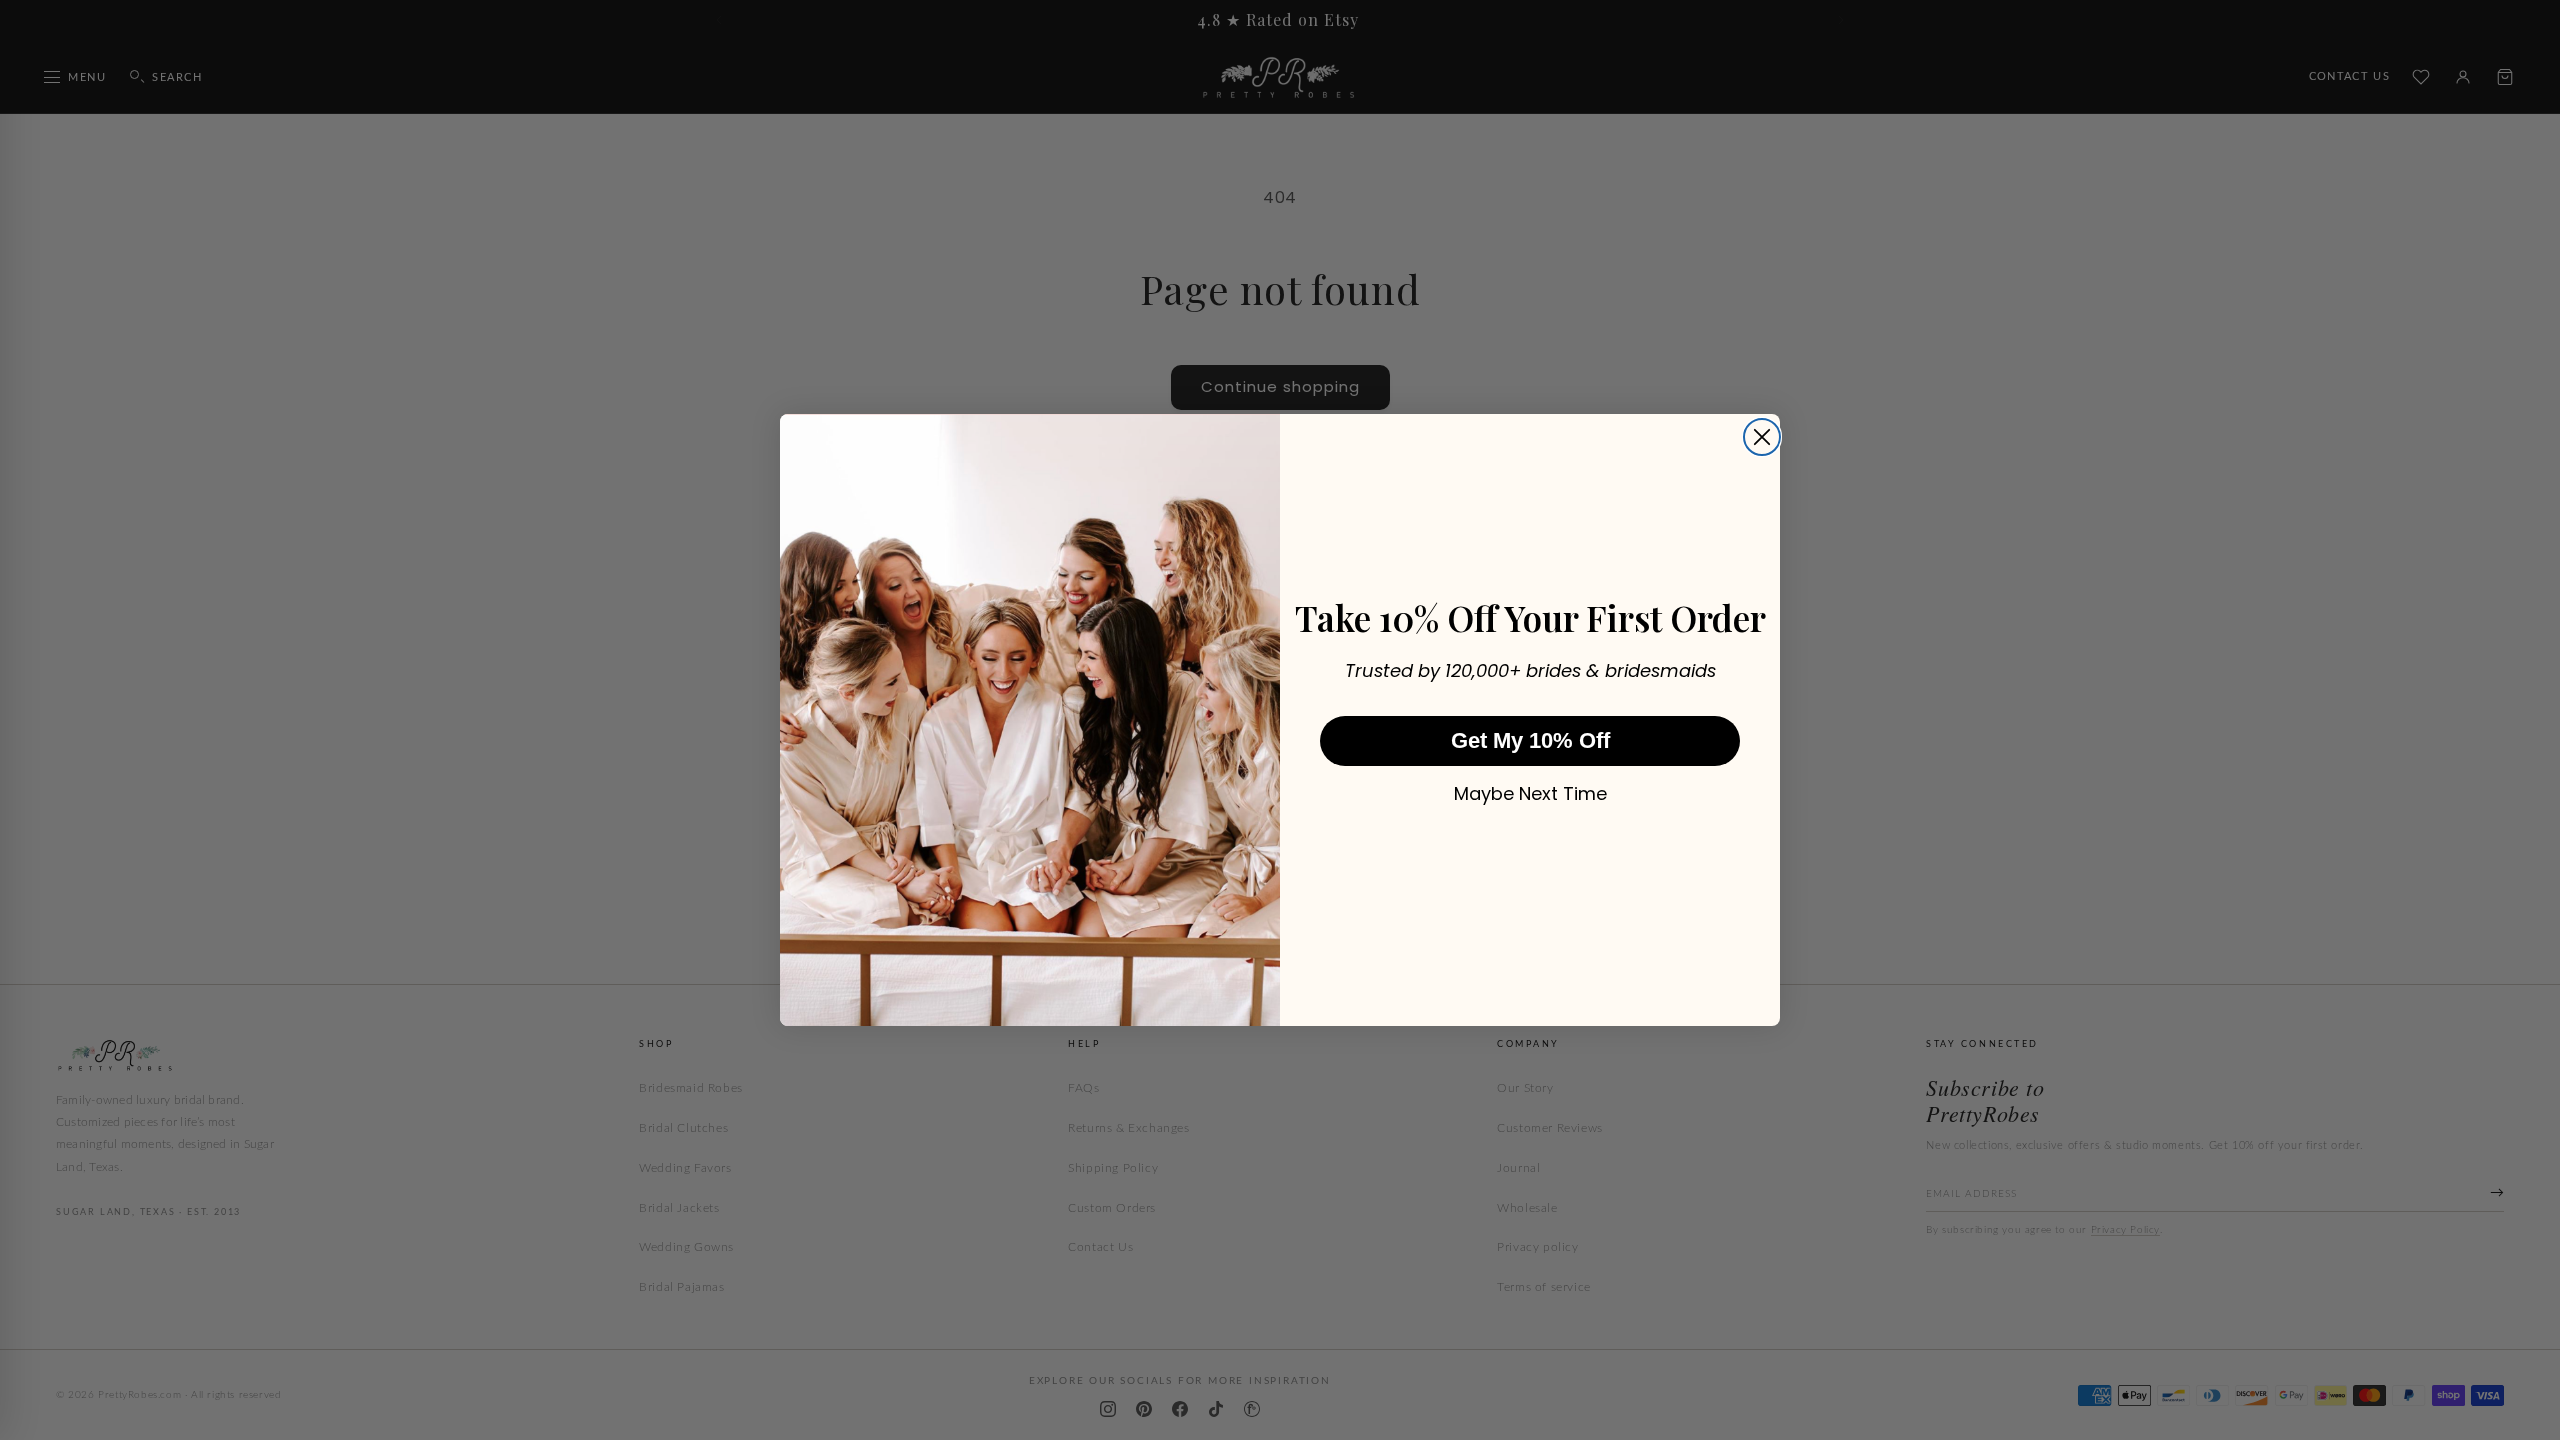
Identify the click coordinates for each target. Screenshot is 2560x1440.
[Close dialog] (1762, 437)
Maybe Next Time (1530, 794)
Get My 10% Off (1530, 740)
